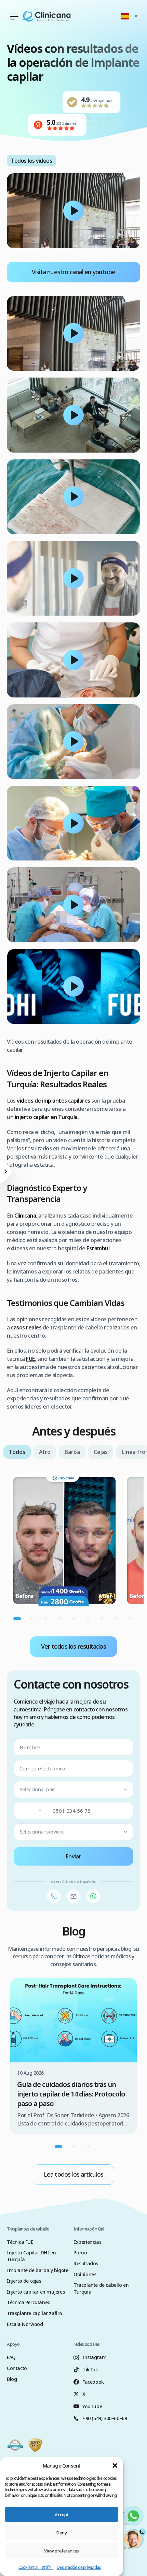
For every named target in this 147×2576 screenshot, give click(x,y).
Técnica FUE (20, 2242)
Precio (80, 2253)
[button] (115, 2465)
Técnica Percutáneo (29, 2302)
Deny (62, 2533)
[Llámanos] (54, 1896)
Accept (62, 2515)
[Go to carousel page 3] (45, 1619)
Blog (12, 2379)
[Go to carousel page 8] (116, 1619)
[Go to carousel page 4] (60, 1619)
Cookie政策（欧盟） (36, 2567)
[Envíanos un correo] (73, 1896)
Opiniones (85, 2274)
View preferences (62, 2551)
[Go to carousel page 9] (130, 1619)
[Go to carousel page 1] (17, 1619)
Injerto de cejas (24, 2281)
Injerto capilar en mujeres (36, 2292)
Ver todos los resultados (73, 1646)
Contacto (17, 2368)
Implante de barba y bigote (38, 2270)
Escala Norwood (25, 2324)
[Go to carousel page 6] (88, 1619)
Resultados (86, 2263)
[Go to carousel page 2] (31, 1619)
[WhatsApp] (93, 1896)
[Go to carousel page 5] (74, 1619)
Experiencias (87, 2242)
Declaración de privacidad (79, 2567)
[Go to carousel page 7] (102, 1619)
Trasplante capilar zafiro (35, 2313)
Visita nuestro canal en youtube (73, 272)
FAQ (11, 2357)
